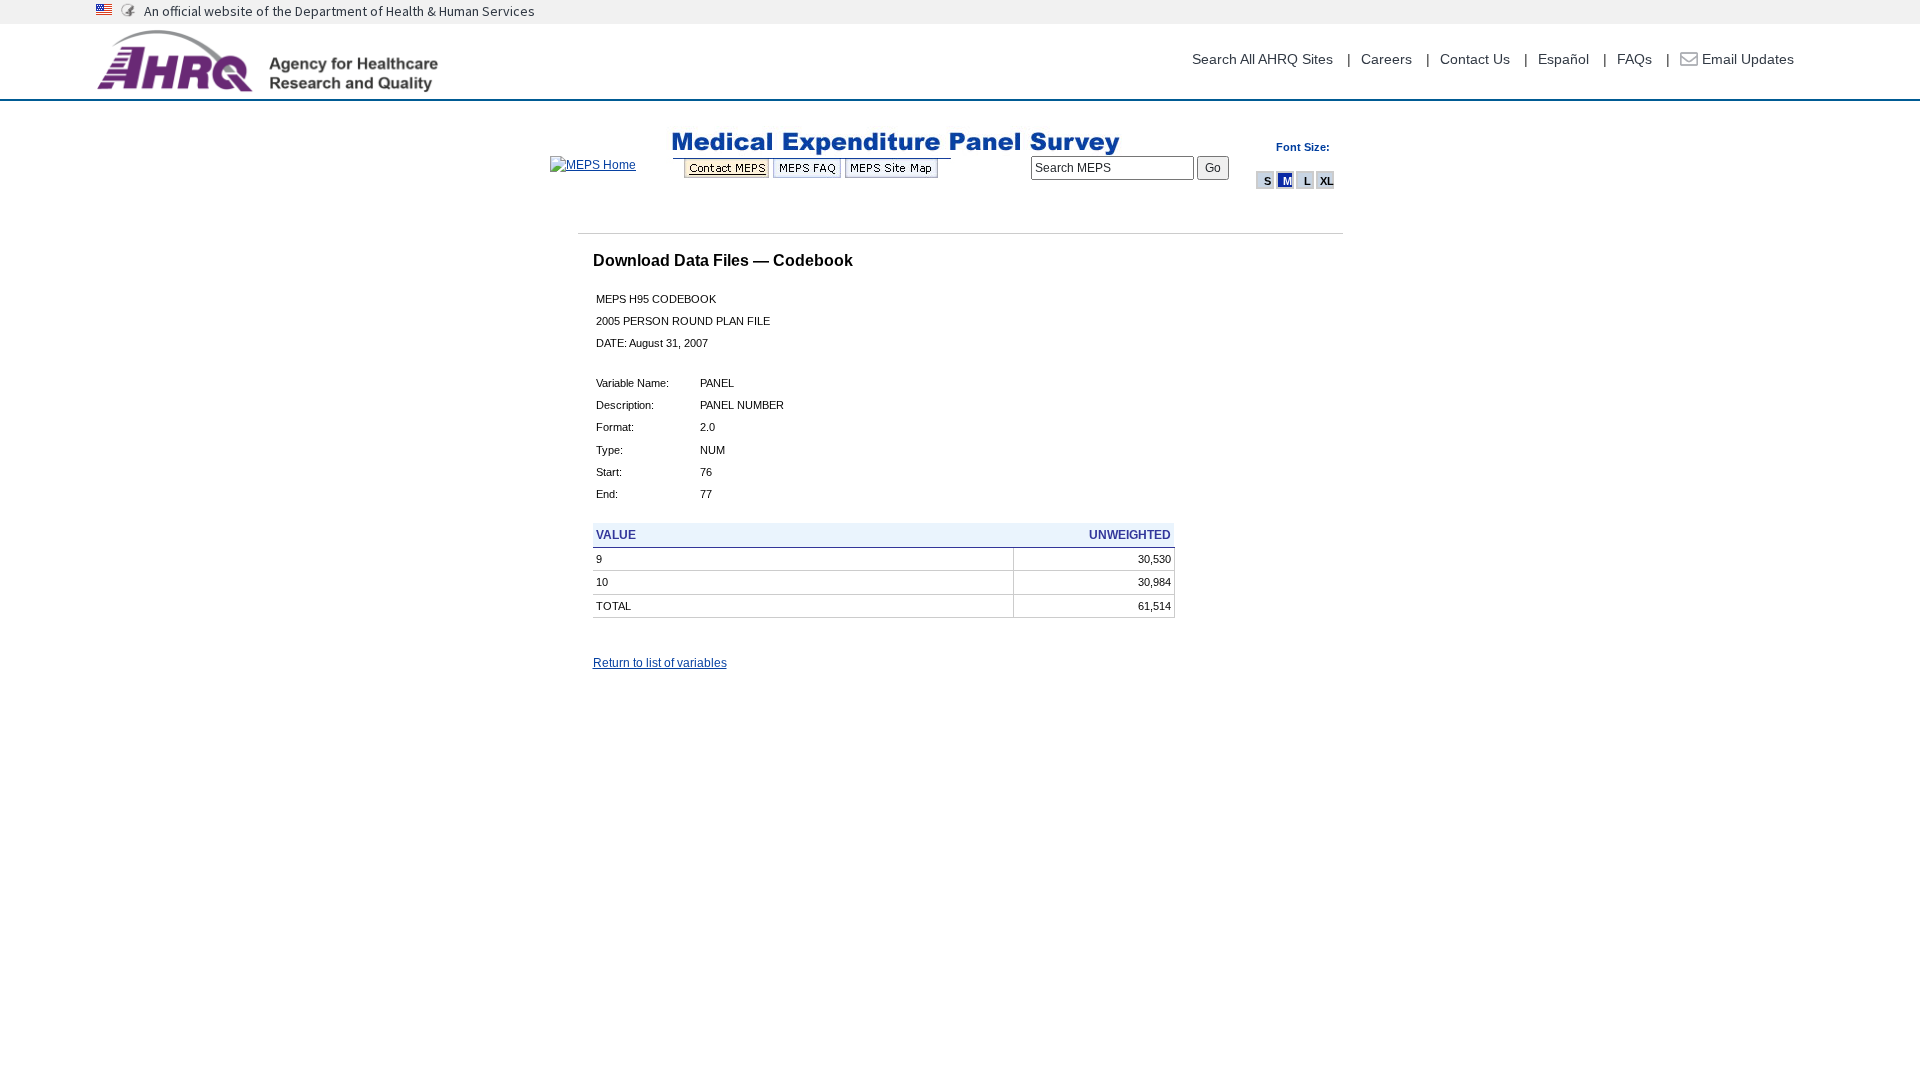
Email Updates (1746, 59)
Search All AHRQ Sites (1262, 59)
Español (1563, 59)
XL (1327, 181)
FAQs (1634, 59)
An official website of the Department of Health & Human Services (339, 11)
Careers (1386, 59)
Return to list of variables (660, 663)
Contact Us (1475, 59)
